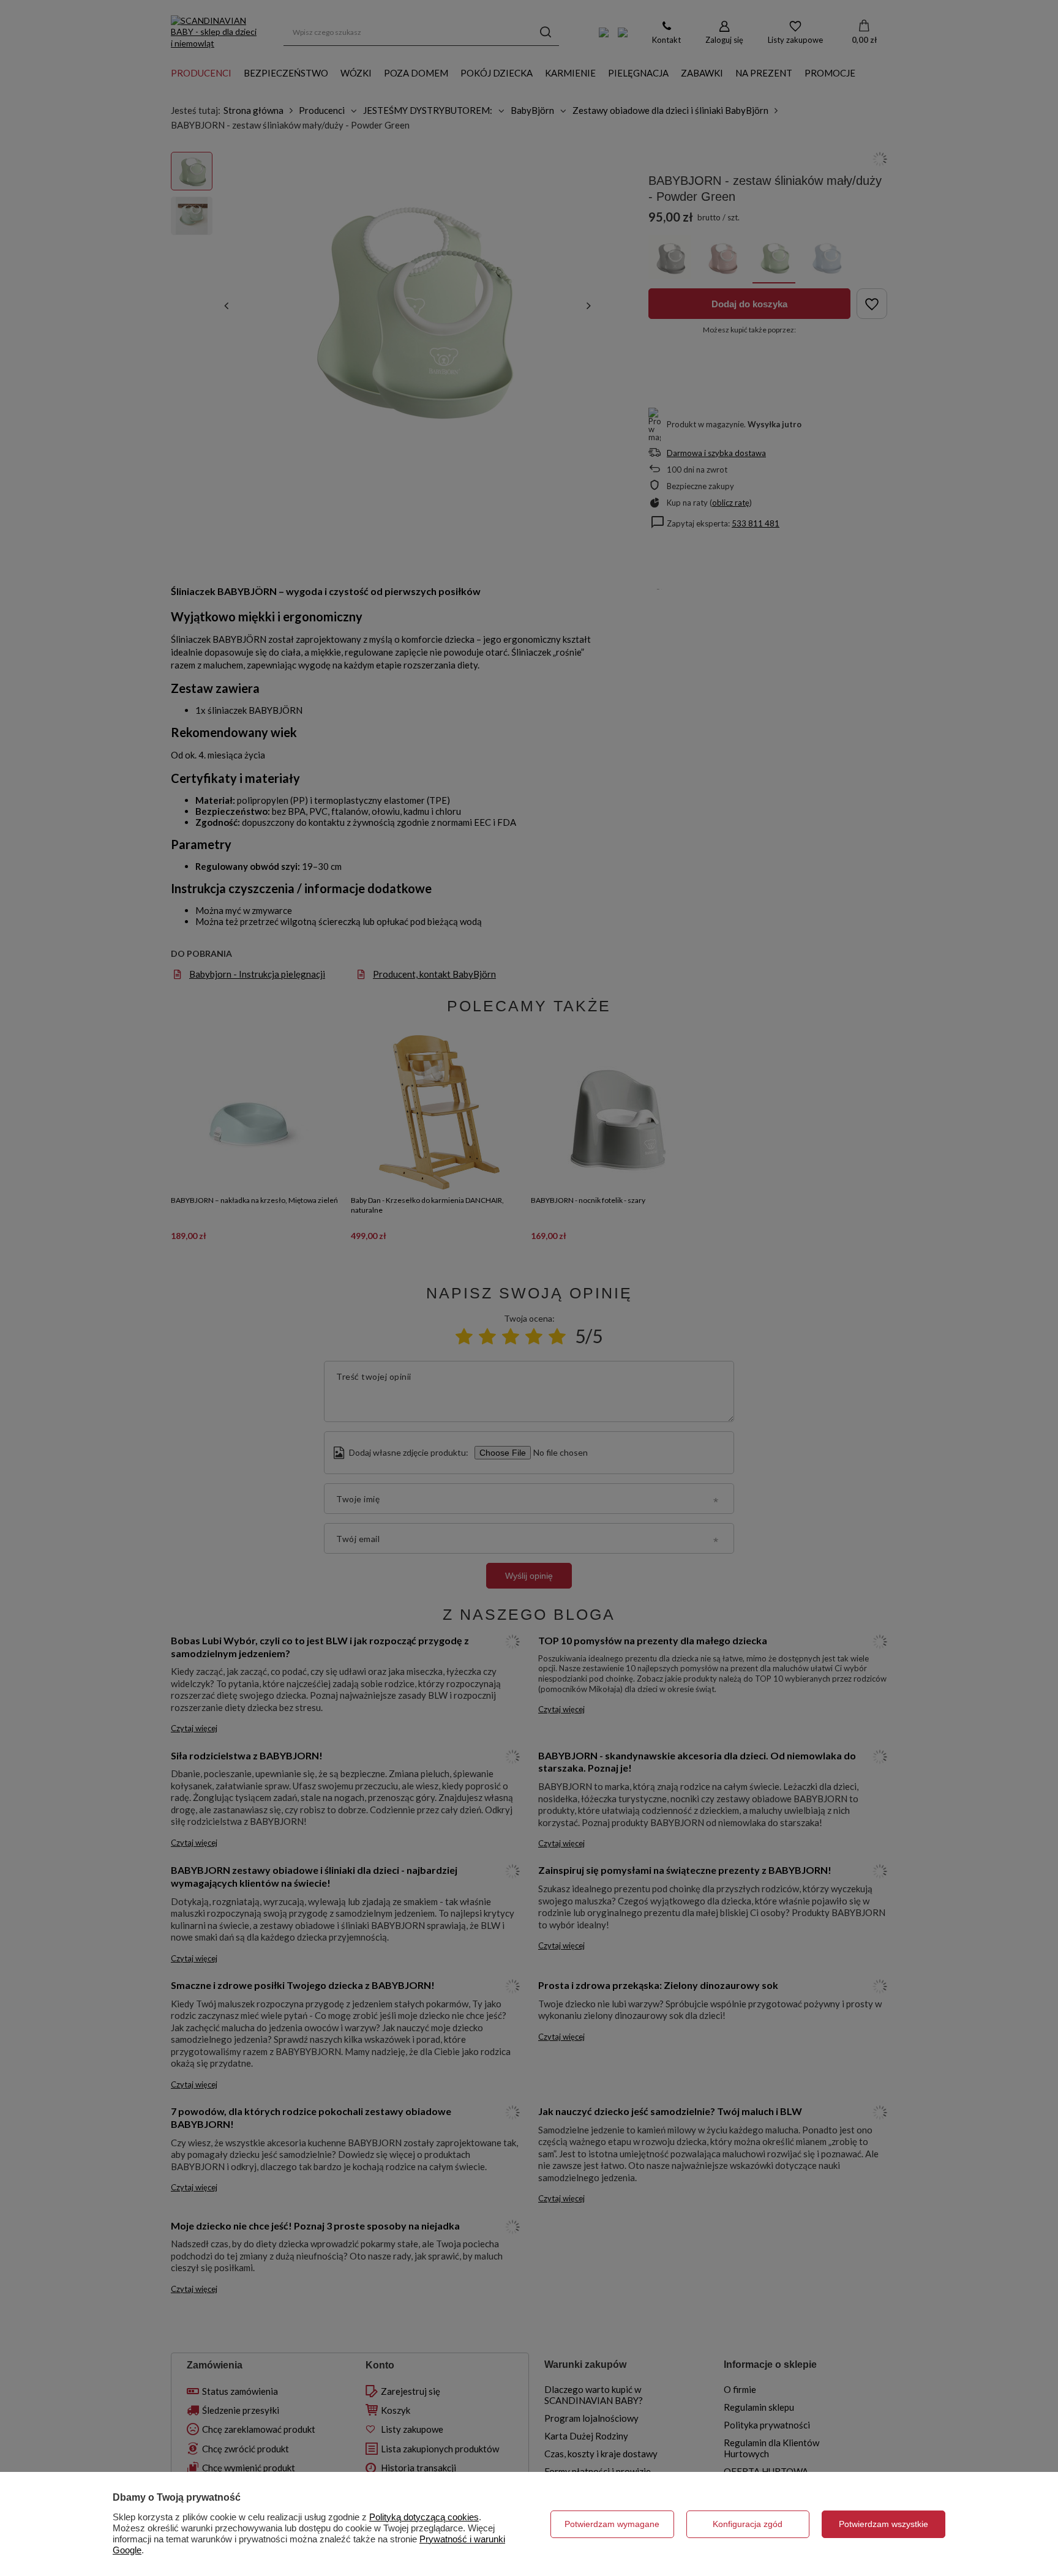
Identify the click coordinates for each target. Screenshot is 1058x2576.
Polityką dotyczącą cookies (424, 2517)
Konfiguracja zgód (748, 2524)
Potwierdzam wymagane (612, 2524)
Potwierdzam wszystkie (884, 2524)
